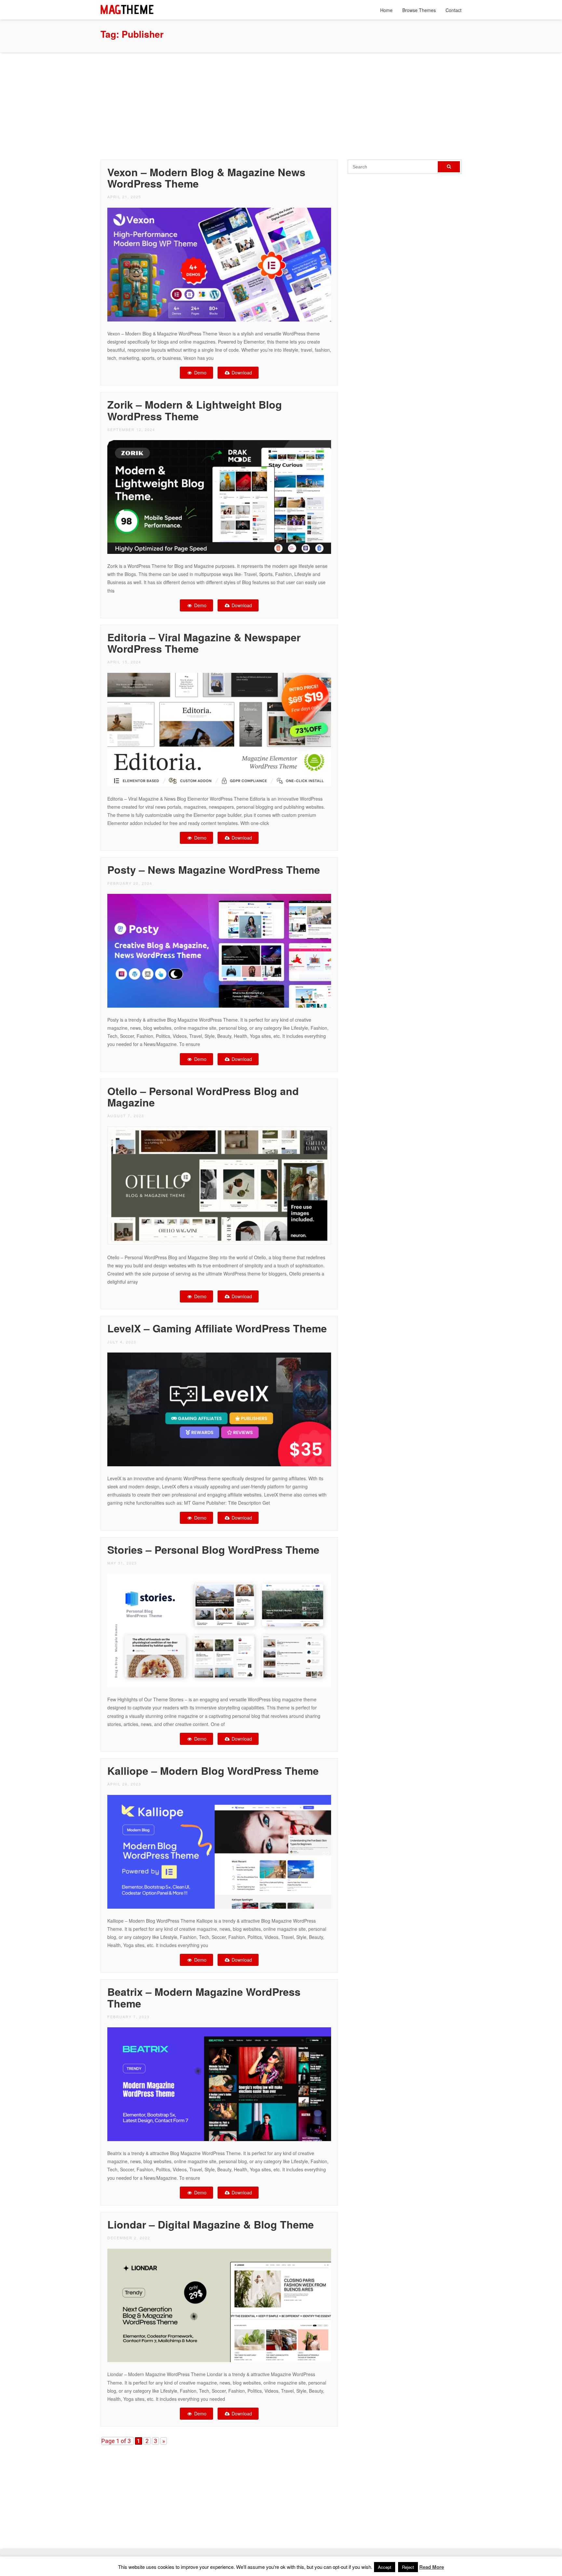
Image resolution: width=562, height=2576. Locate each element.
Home (386, 10)
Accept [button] (385, 2567)
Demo (200, 373)
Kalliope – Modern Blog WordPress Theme (213, 1771)
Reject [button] (408, 2567)
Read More (432, 2567)
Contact (454, 10)
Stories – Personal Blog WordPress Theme (213, 1550)
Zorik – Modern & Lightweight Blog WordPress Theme (195, 410)
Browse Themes (419, 10)
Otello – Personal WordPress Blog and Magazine (203, 1097)
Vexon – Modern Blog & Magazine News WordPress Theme (206, 178)
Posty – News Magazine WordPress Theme (214, 870)
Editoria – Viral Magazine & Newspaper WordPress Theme (204, 643)
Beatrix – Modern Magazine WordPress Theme (204, 1997)
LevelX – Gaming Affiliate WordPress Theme (217, 1328)
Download (241, 373)
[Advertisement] (281, 104)
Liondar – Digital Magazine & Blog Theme (211, 2224)
